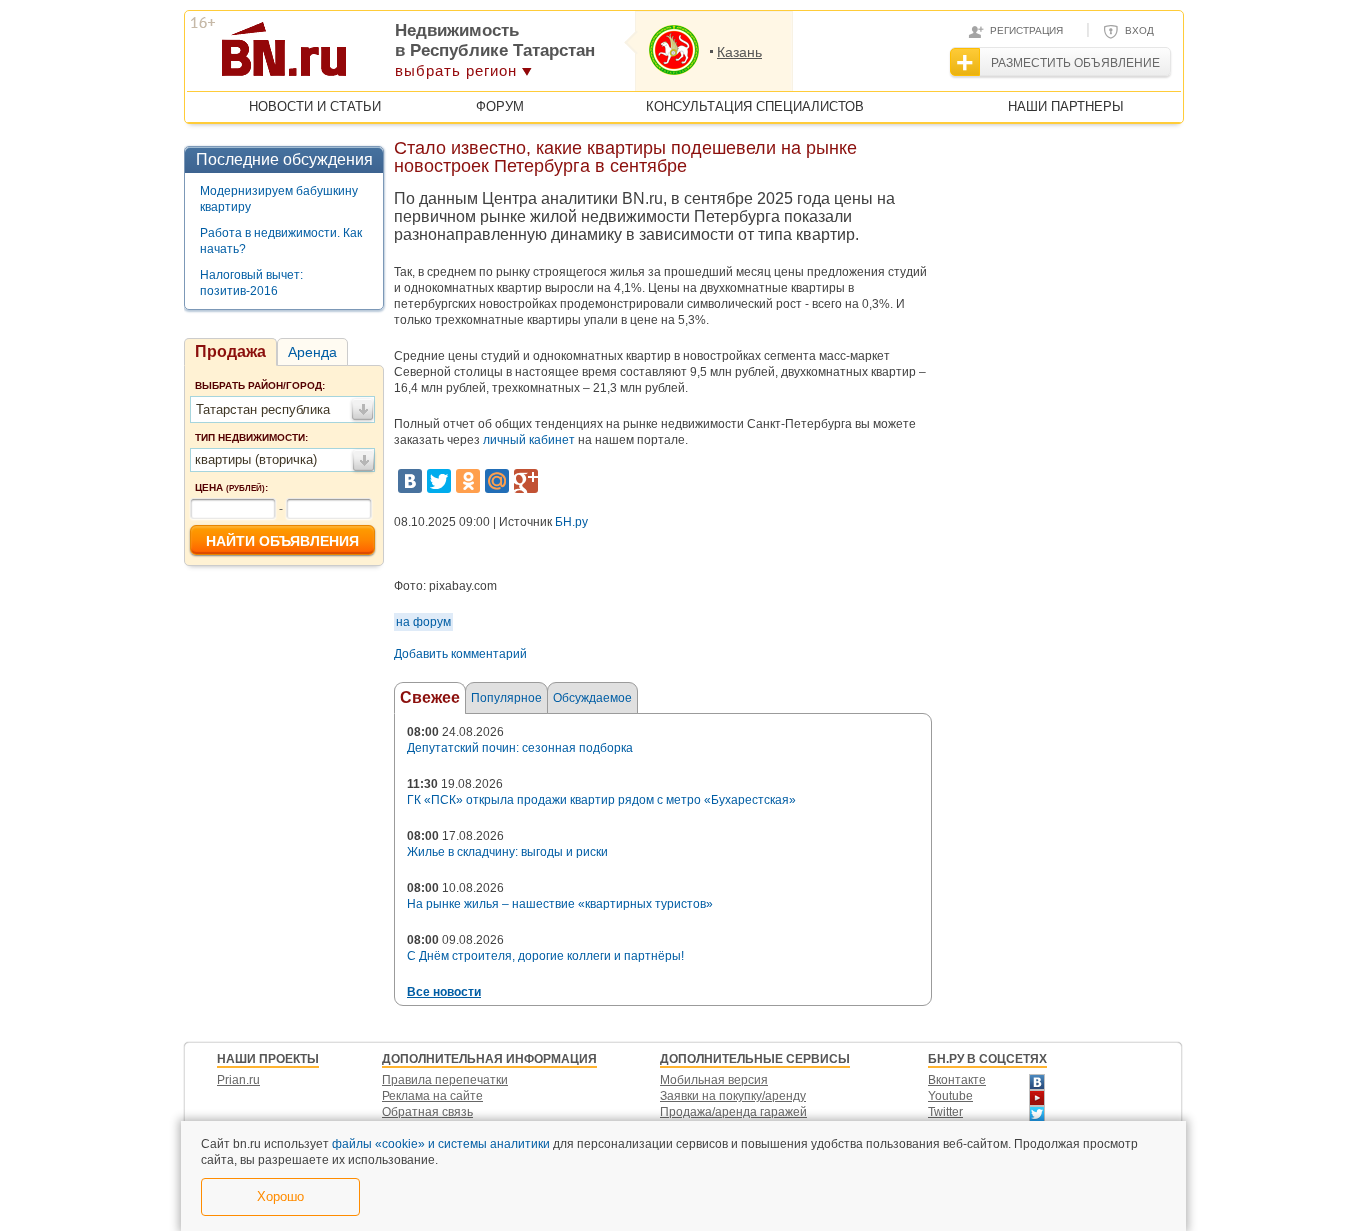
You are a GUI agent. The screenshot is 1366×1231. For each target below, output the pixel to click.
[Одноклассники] (468, 481)
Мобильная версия (714, 1080)
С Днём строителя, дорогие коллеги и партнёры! (545, 956)
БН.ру (571, 522)
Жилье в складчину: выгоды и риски (507, 852)
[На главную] (381, 56)
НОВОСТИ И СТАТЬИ (315, 106)
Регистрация (1026, 30)
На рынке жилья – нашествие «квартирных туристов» (560, 904)
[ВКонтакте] (410, 481)
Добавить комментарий (460, 654)
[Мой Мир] (497, 481)
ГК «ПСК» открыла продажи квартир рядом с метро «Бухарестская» (601, 800)
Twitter (945, 1112)
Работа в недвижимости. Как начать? (281, 241)
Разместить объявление (1075, 63)
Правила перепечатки (445, 1080)
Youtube (950, 1096)
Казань (739, 52)
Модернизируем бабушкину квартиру (279, 199)
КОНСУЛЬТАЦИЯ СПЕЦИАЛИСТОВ (755, 106)
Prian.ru (238, 1080)
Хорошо (280, 1196)
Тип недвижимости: (251, 437)
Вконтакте (957, 1080)
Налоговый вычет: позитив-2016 (251, 283)
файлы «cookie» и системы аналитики (441, 1144)
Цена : (231, 487)
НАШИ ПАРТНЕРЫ (1066, 106)
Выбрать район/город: (260, 385)
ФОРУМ (500, 106)
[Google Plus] (526, 481)
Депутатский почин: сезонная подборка (520, 748)
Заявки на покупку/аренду (733, 1096)
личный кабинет (529, 440)
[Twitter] (439, 481)
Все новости (444, 992)
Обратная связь (427, 1112)
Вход (1139, 30)
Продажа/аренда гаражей (733, 1112)
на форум (423, 622)
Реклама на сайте (432, 1096)
